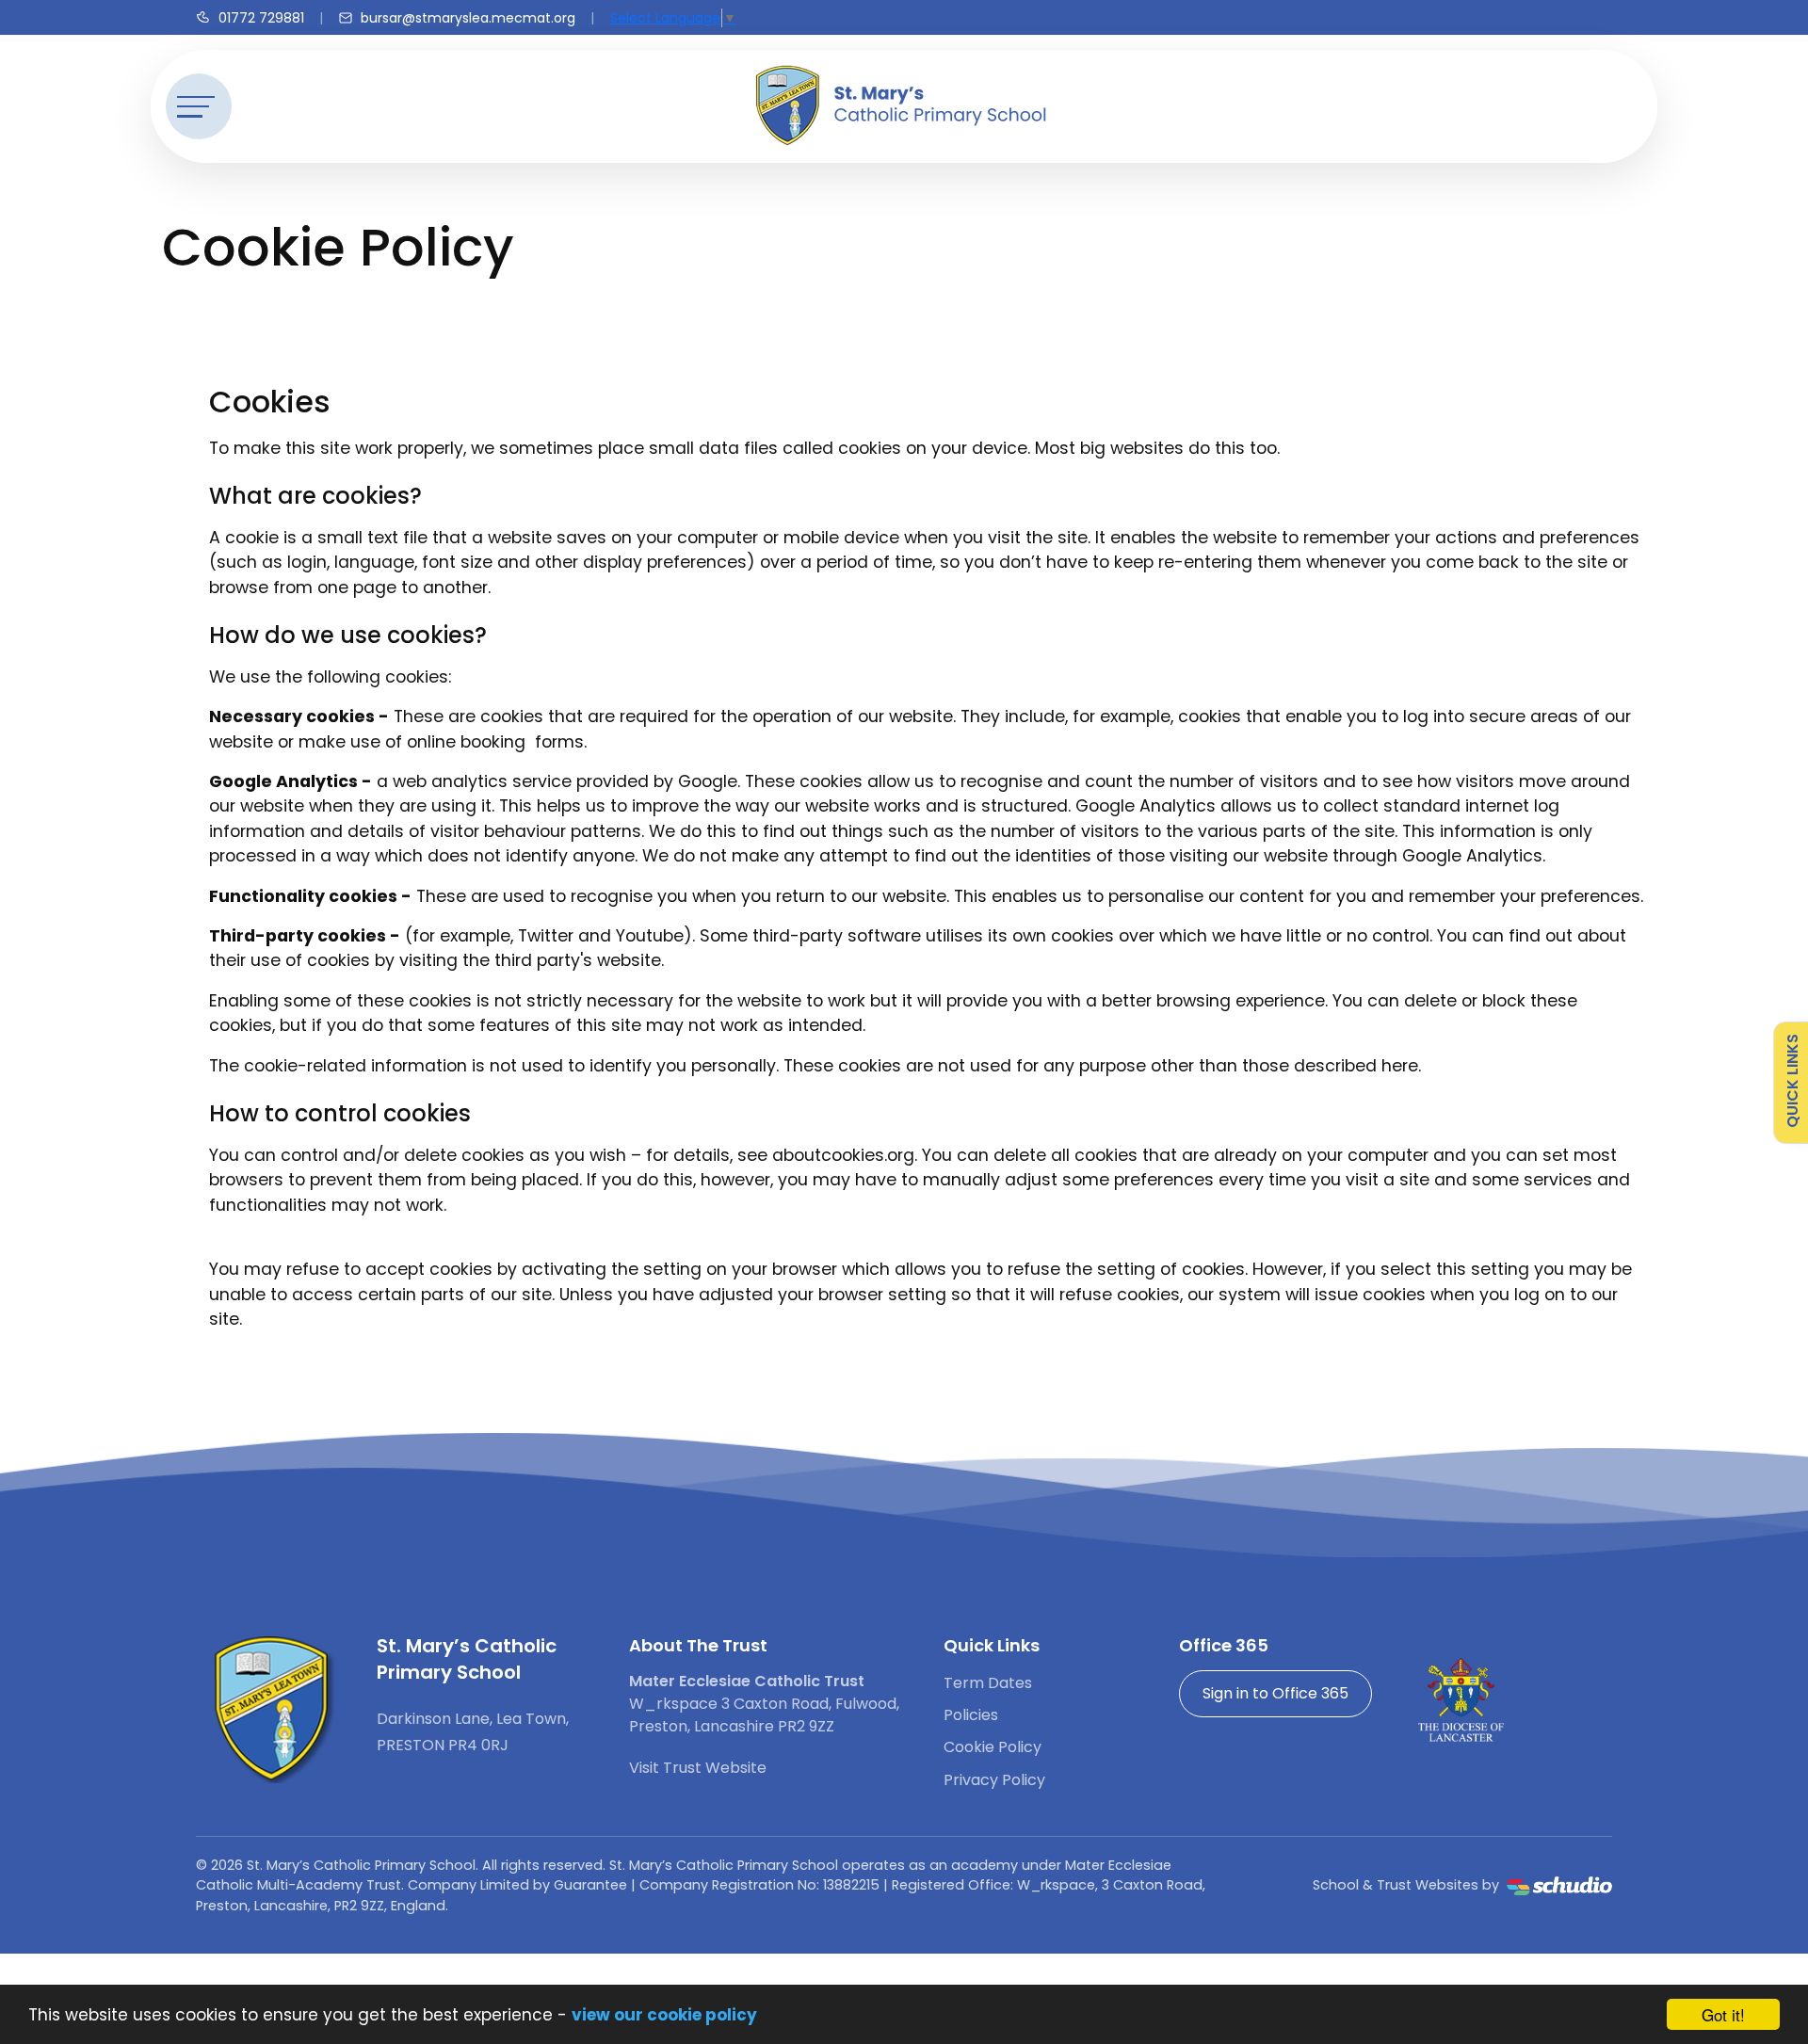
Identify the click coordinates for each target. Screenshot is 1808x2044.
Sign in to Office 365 (1275, 1693)
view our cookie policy (664, 2015)
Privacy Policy (994, 1780)
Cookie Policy (993, 1747)
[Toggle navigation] (199, 106)
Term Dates (988, 1683)
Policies (971, 1715)
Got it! (1723, 2014)
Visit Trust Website (698, 1768)
